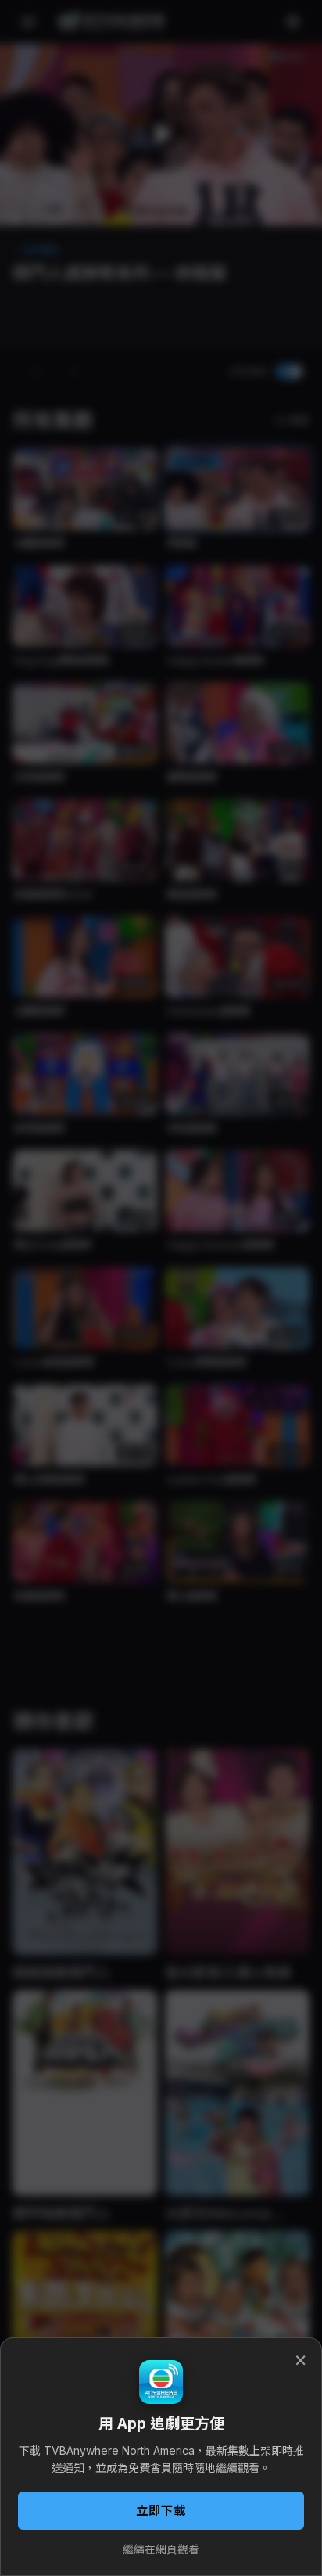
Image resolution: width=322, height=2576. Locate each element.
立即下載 (161, 2511)
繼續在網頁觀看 (161, 2549)
